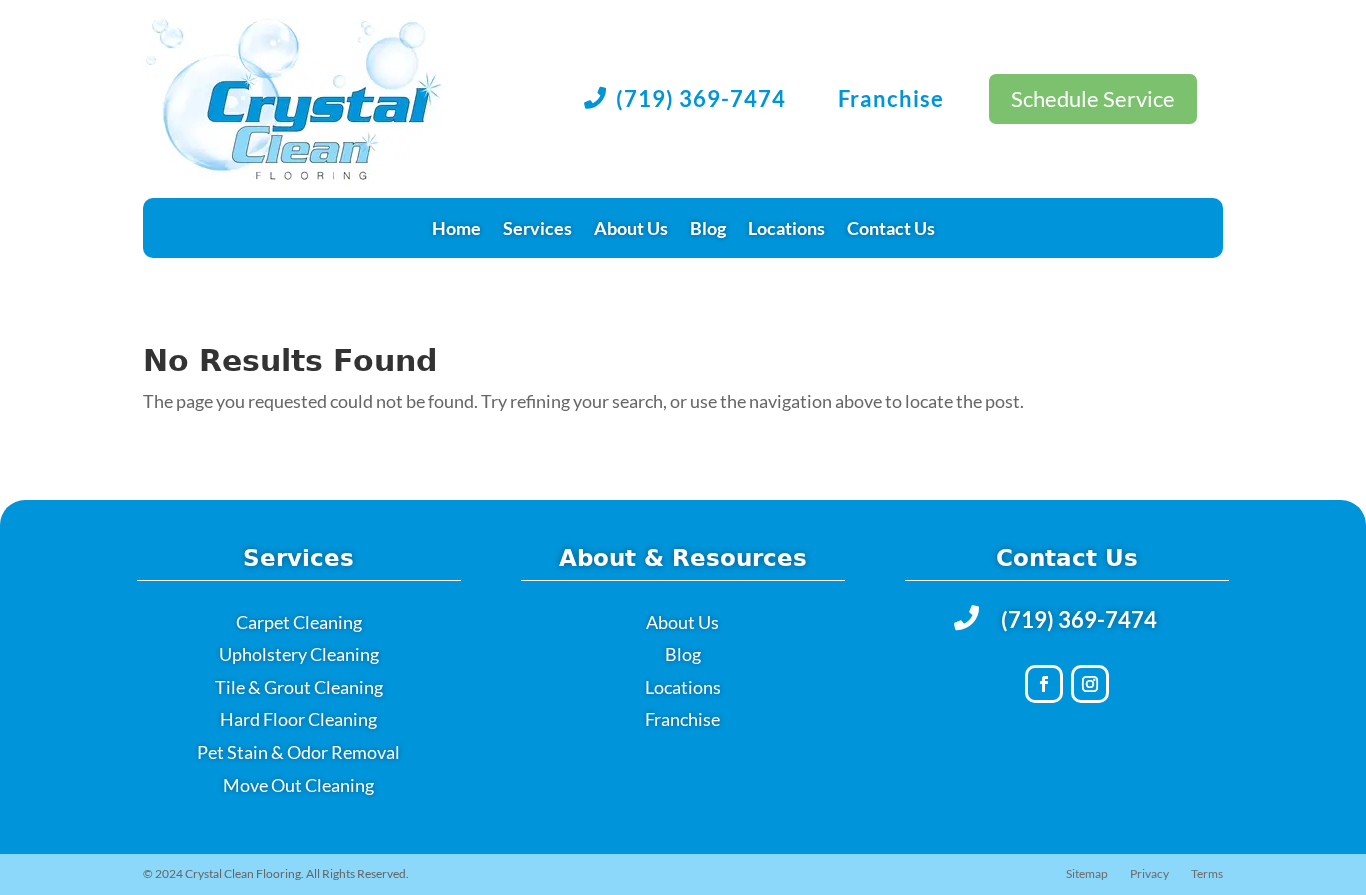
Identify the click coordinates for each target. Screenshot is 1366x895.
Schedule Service (1093, 98)
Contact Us (891, 230)
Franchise (891, 98)
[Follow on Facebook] (1044, 684)
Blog (708, 230)
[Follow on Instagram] (1090, 684)
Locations (786, 230)
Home (456, 230)
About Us (631, 230)
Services (537, 230)
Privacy (1149, 874)
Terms (1207, 874)
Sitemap (1087, 874)
